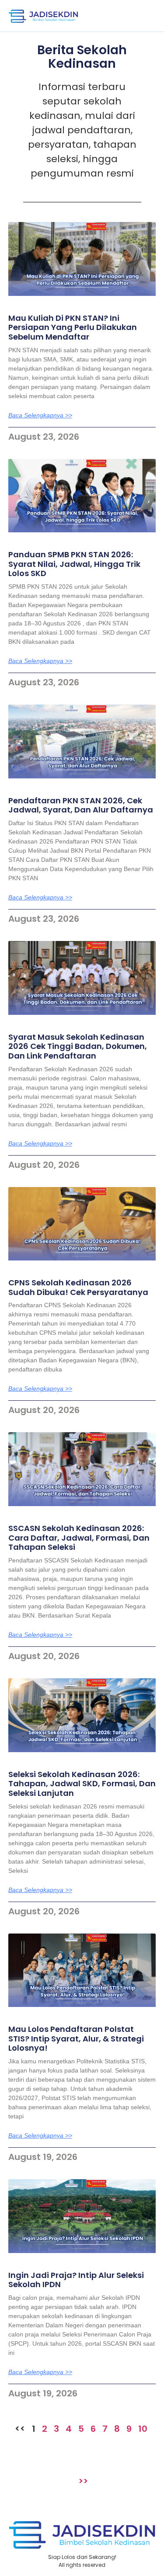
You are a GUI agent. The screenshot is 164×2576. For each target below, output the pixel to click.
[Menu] (144, 16)
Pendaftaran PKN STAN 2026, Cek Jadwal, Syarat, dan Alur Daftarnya (81, 805)
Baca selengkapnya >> (40, 415)
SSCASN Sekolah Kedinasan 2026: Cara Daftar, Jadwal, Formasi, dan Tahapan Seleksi (79, 1538)
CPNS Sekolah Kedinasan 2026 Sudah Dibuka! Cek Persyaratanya (78, 1287)
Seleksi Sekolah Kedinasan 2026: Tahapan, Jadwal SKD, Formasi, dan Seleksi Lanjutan (82, 1784)
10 (143, 2429)
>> (83, 2481)
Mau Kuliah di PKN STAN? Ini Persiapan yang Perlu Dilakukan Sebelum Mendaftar (73, 327)
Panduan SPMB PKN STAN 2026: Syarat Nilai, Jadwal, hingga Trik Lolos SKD (74, 564)
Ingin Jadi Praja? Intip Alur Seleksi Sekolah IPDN (76, 2280)
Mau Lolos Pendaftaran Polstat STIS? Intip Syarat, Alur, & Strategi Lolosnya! (76, 2038)
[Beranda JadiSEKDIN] (43, 16)
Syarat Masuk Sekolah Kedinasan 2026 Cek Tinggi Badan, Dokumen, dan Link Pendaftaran (78, 1046)
